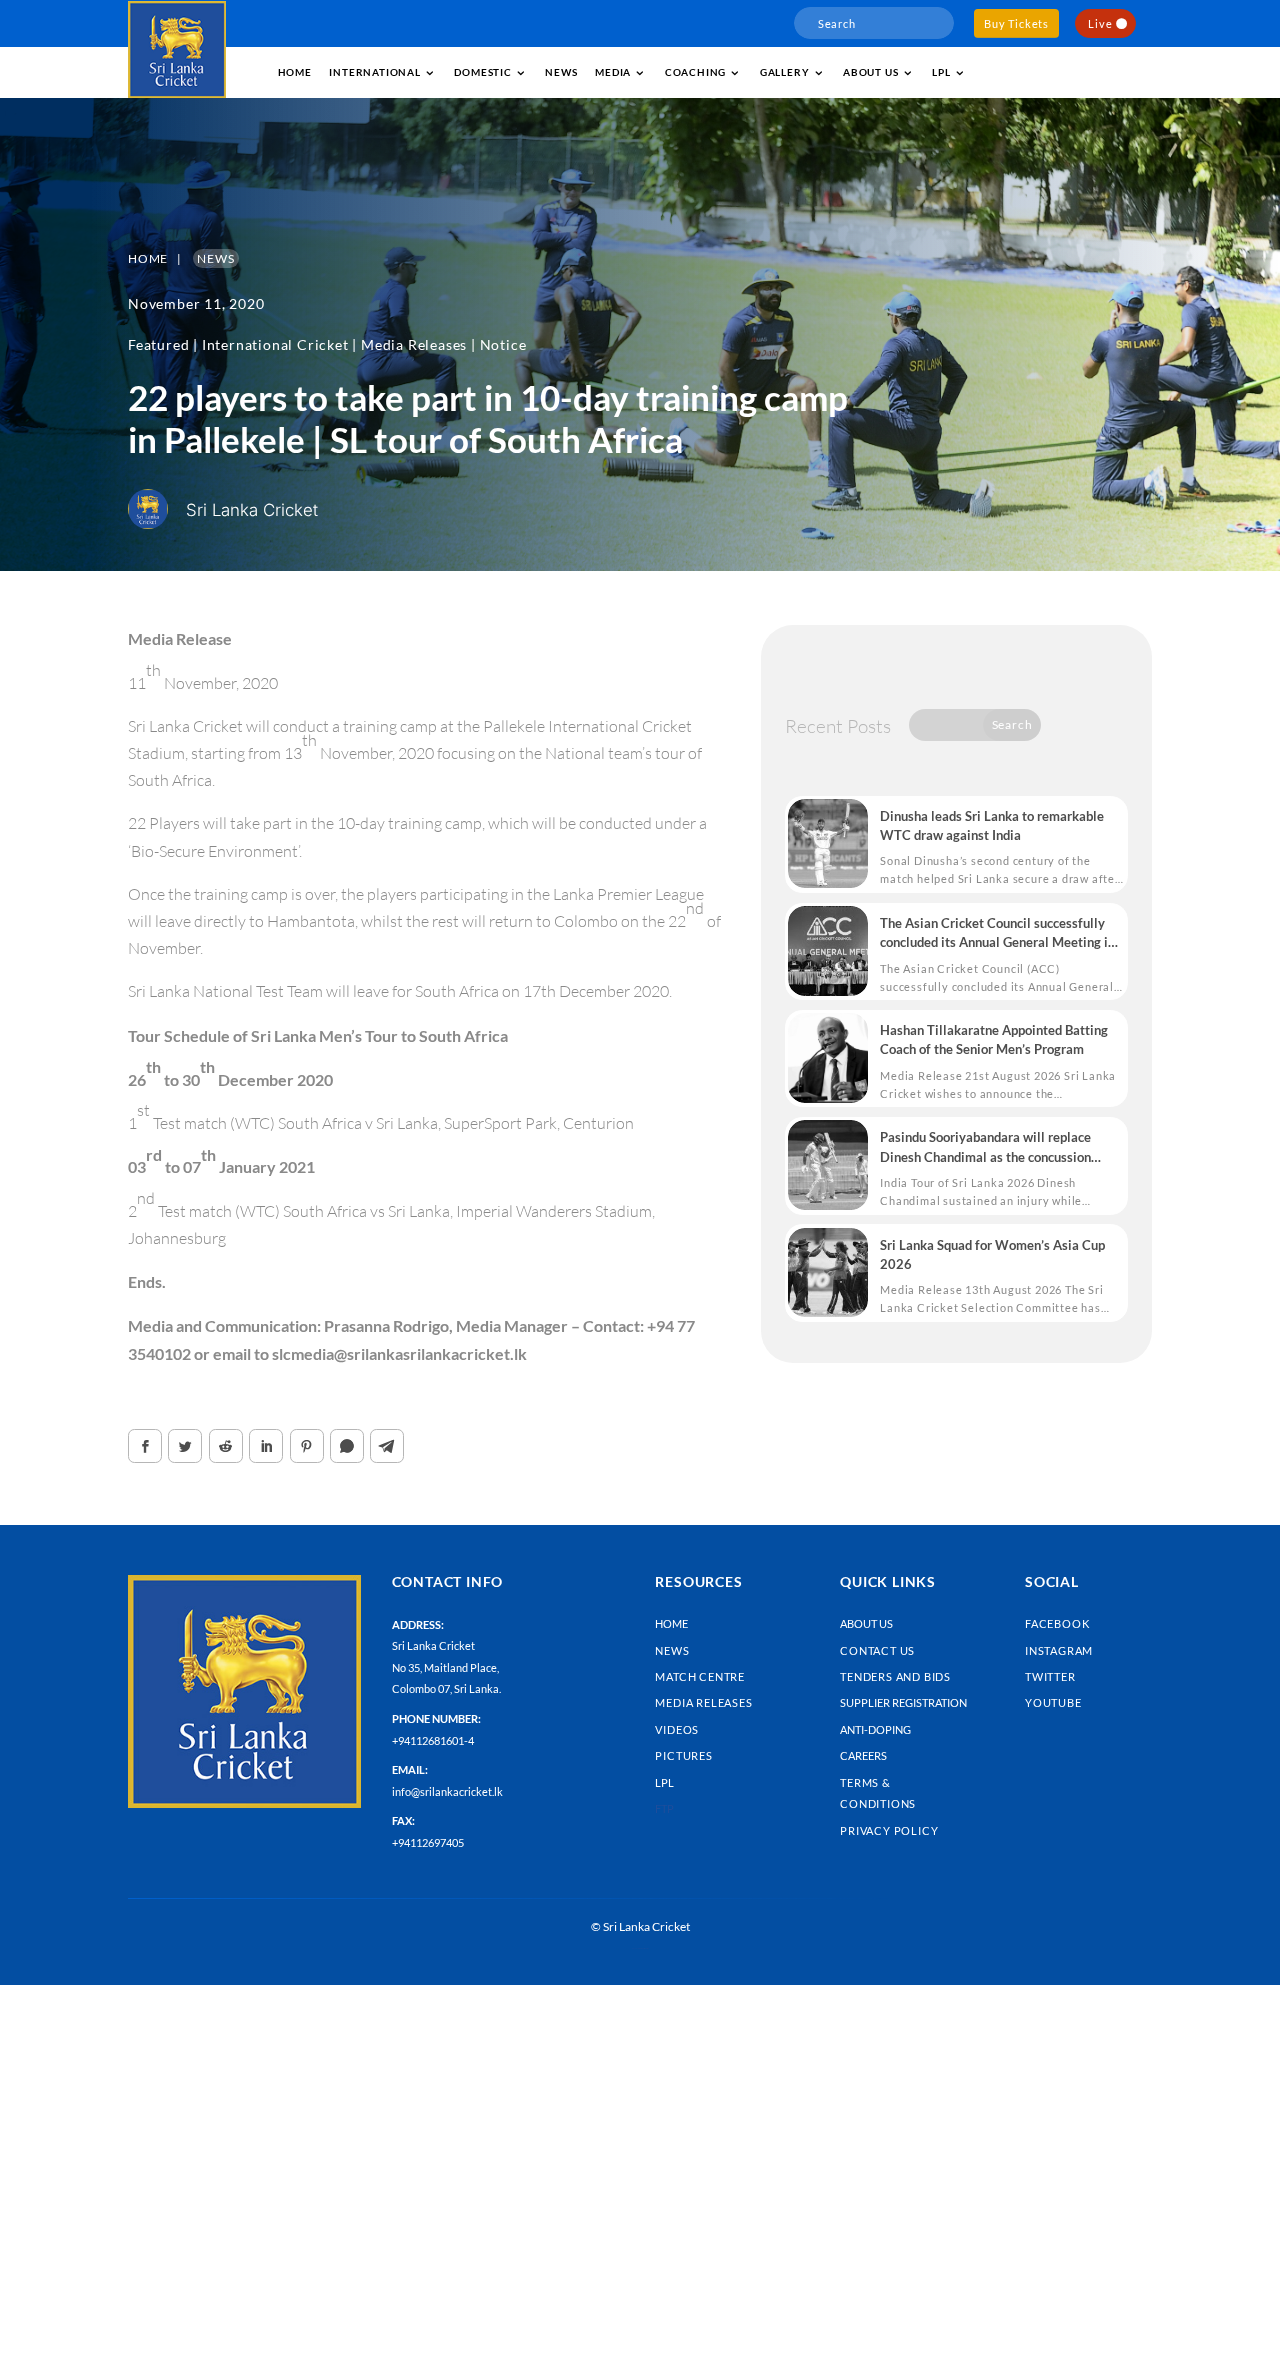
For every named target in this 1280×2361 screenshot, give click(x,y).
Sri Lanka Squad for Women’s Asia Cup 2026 (992, 1254)
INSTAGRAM (1059, 1650)
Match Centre (700, 1676)
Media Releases (414, 344)
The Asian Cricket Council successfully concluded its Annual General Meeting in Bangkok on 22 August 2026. (997, 933)
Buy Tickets (1016, 23)
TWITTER (1050, 1676)
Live (1100, 23)
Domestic (482, 72)
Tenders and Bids (895, 1676)
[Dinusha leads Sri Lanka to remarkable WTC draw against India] (828, 844)
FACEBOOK (1057, 1623)
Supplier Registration (903, 1702)
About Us (866, 1623)
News (561, 72)
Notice (503, 344)
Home (295, 72)
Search (1012, 724)
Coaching (695, 72)
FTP (664, 1808)
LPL (941, 72)
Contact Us (877, 1650)
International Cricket (275, 344)
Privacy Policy (889, 1830)
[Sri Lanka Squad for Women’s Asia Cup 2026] (828, 1273)
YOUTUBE (1053, 1702)
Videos (677, 1729)
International (374, 72)
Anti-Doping (875, 1729)
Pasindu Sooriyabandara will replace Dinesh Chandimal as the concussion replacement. (985, 1147)
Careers (863, 1755)
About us (870, 72)
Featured (158, 344)
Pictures (683, 1755)
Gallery (785, 72)
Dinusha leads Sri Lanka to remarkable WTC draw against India (992, 825)
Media (613, 72)
